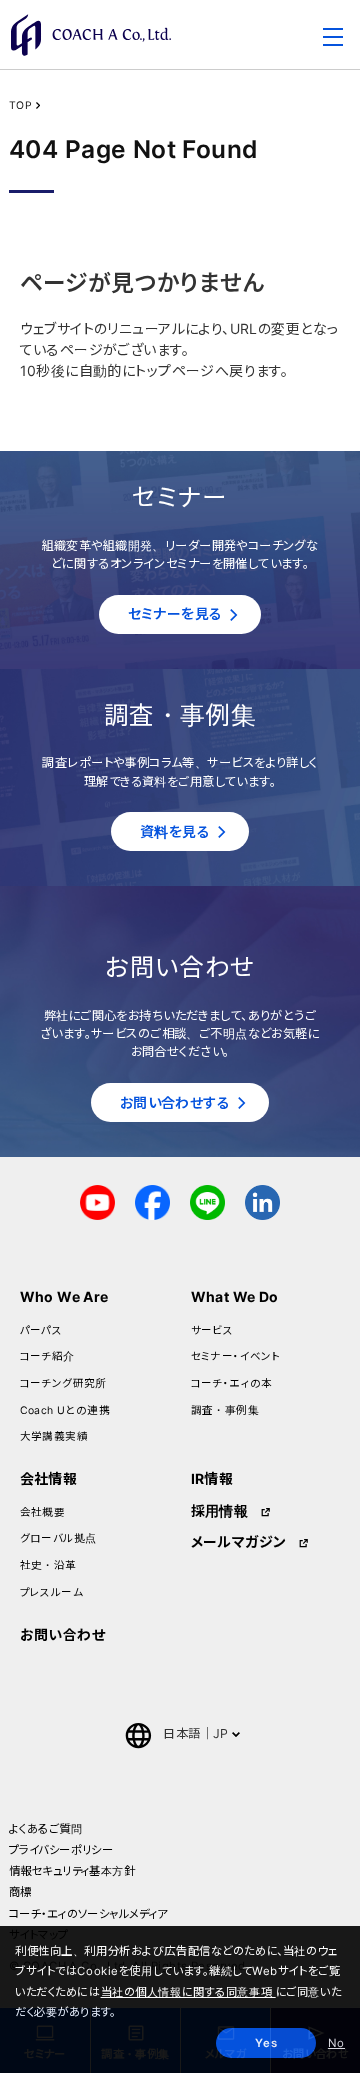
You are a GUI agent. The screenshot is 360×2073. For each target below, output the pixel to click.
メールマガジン (239, 1541)
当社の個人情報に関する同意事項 (188, 1992)
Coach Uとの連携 (65, 1410)
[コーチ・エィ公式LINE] (207, 1200)
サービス (212, 1330)
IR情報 (212, 1478)
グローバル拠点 (58, 1538)
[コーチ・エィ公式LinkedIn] (262, 1200)
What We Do (235, 1296)
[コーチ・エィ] (91, 35)
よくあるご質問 (45, 1829)
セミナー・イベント (236, 1356)
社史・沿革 (48, 1565)
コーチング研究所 (63, 1383)
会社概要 (43, 1512)
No (336, 2043)
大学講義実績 (54, 1436)
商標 (20, 1892)
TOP (20, 105)
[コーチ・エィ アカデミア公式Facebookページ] (152, 1200)
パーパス (41, 1330)
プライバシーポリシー (61, 1850)
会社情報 (49, 1478)
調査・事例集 (225, 1410)
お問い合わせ (63, 1634)
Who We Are (64, 1296)
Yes (266, 2043)
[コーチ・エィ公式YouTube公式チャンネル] (97, 1200)
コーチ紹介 (47, 1356)
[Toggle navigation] (333, 40)
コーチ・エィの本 (232, 1383)
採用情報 (220, 1510)
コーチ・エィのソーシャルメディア (88, 1914)
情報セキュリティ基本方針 (72, 1871)
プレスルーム (52, 1592)
